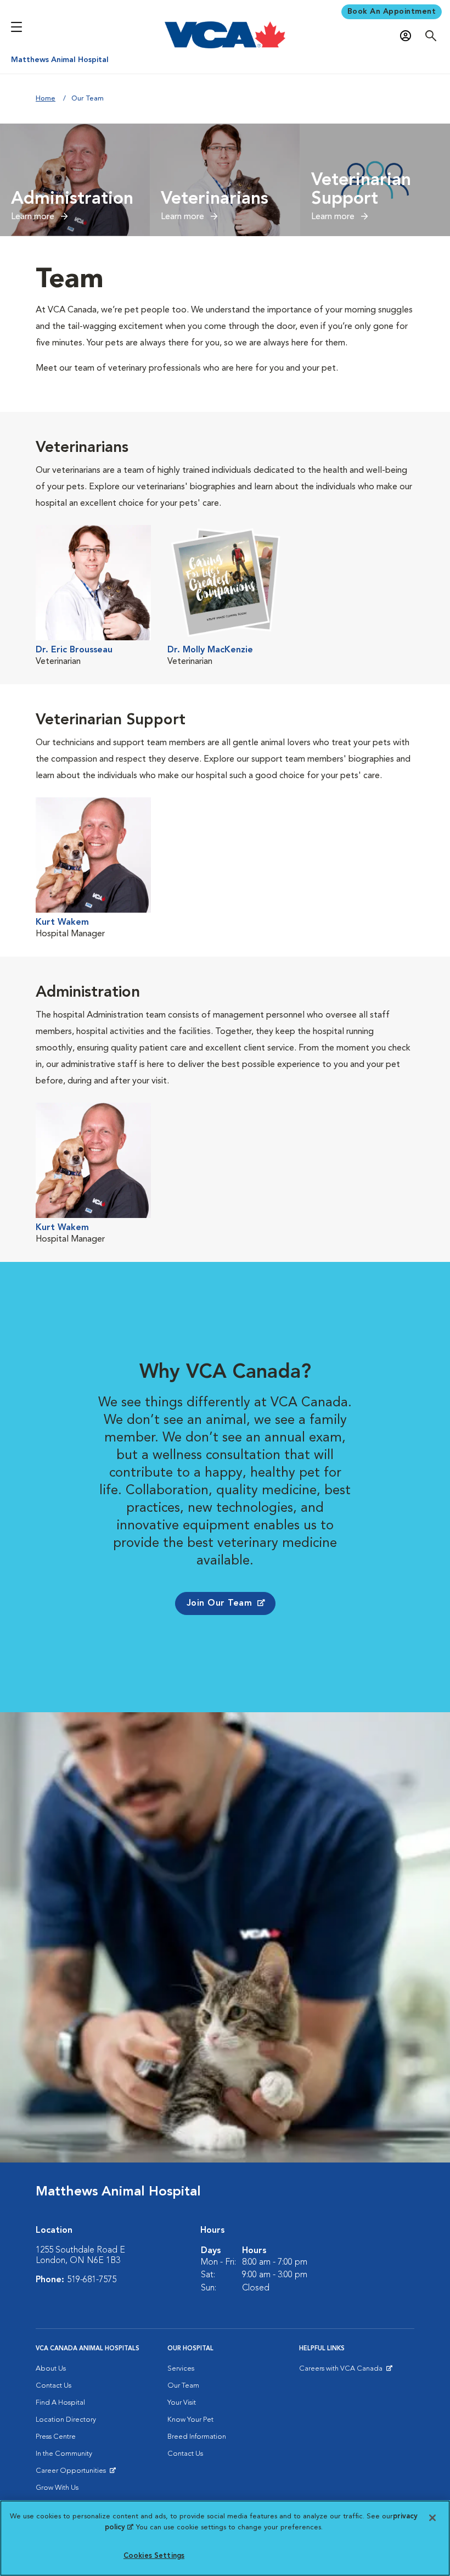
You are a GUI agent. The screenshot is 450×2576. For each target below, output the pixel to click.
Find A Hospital (60, 2403)
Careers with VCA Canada (342, 2371)
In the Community (64, 2454)
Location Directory (66, 2420)
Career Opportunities (73, 2473)
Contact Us (54, 2386)
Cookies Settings (154, 2556)
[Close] (432, 2518)
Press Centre (56, 2437)
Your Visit (182, 2403)
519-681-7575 (92, 2280)
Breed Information (197, 2437)
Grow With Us (57, 2488)
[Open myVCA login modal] (408, 36)
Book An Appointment (392, 12)
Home (46, 99)
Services (181, 2369)
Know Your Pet (190, 2420)
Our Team (183, 2386)
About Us (51, 2369)
